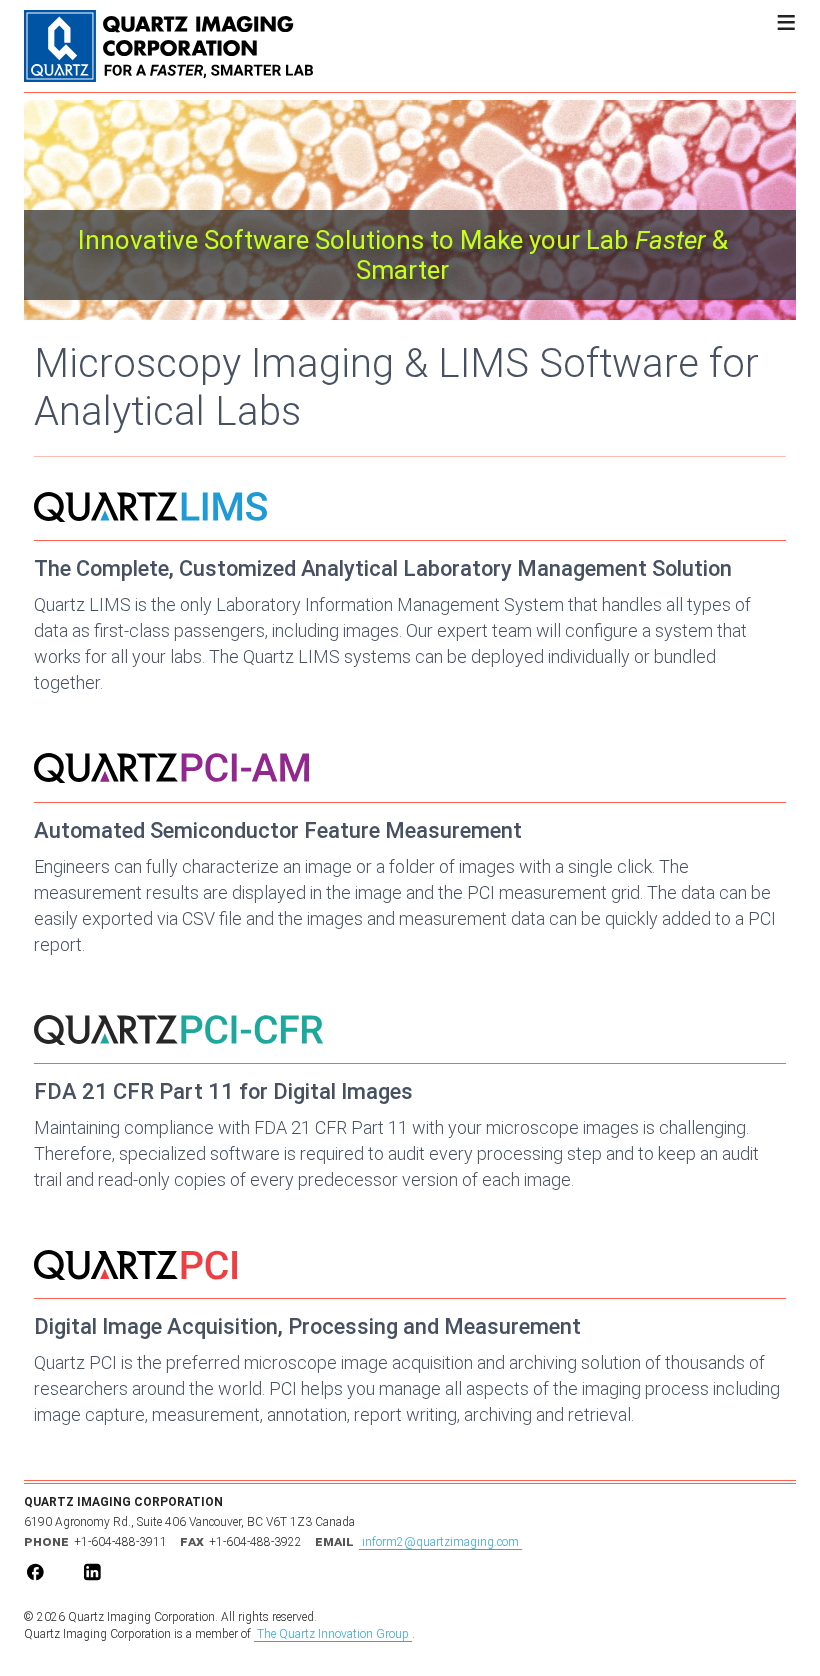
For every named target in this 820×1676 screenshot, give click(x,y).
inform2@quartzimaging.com (440, 1542)
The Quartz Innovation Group (333, 1634)
